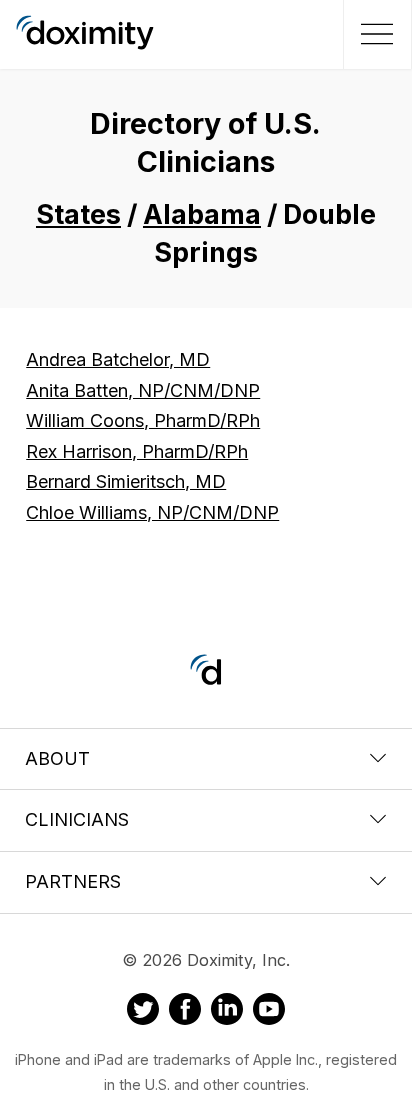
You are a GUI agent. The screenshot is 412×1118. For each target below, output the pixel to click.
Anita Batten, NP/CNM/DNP (143, 390)
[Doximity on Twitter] (143, 1012)
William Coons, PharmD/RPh (143, 420)
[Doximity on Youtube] (269, 1012)
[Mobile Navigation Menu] (374, 34)
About (57, 758)
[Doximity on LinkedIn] (227, 1012)
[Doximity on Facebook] (185, 1012)
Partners (73, 881)
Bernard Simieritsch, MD (126, 481)
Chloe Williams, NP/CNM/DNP (152, 512)
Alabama (202, 214)
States (78, 214)
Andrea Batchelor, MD (118, 359)
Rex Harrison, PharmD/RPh (137, 451)
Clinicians (77, 819)
